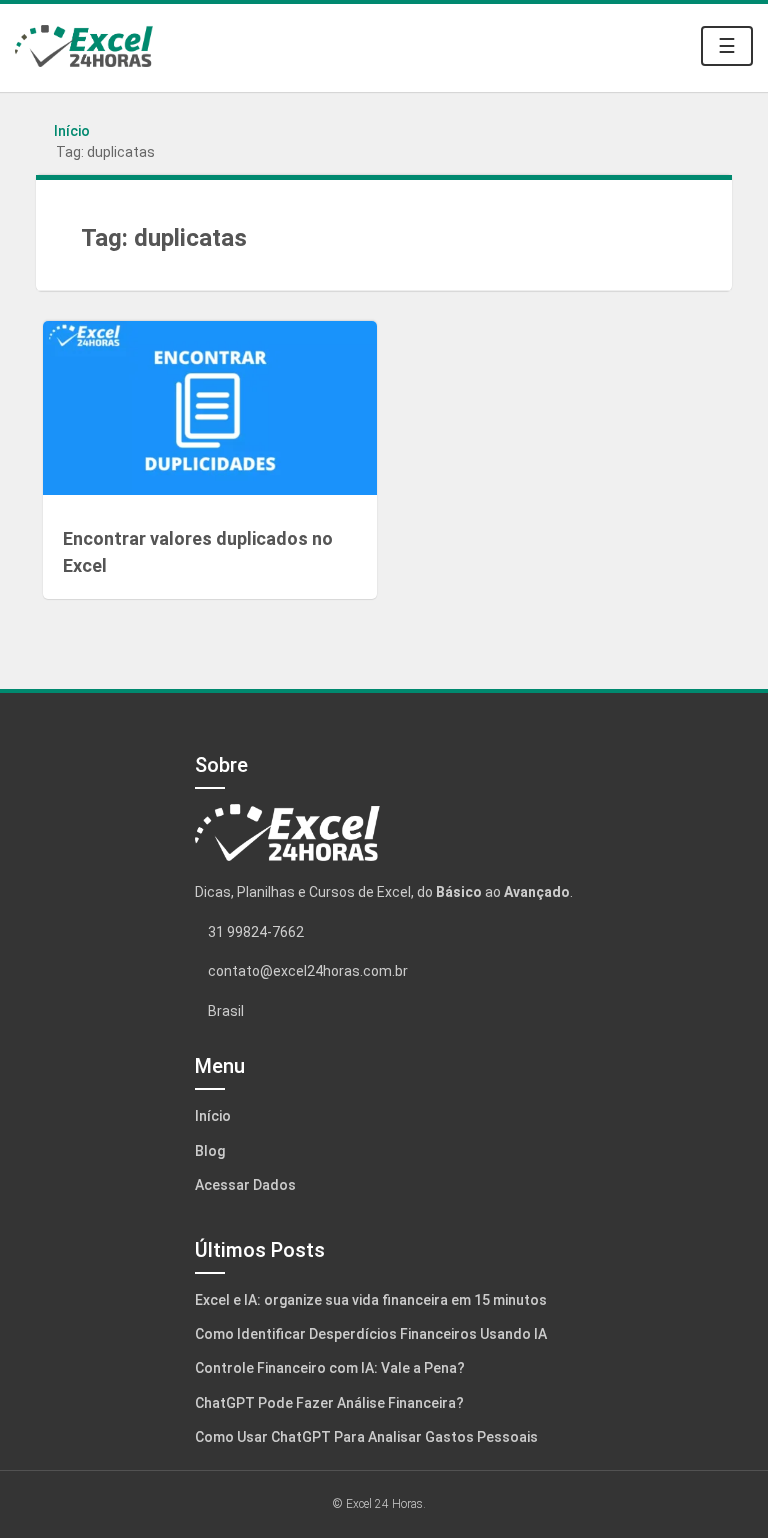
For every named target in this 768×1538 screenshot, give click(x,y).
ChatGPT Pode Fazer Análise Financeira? (329, 1403)
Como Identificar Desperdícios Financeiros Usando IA (371, 1334)
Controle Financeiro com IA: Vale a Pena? (330, 1368)
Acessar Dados (245, 1185)
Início (72, 131)
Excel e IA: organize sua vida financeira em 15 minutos (371, 1300)
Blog (210, 1151)
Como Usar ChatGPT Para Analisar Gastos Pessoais (366, 1437)
